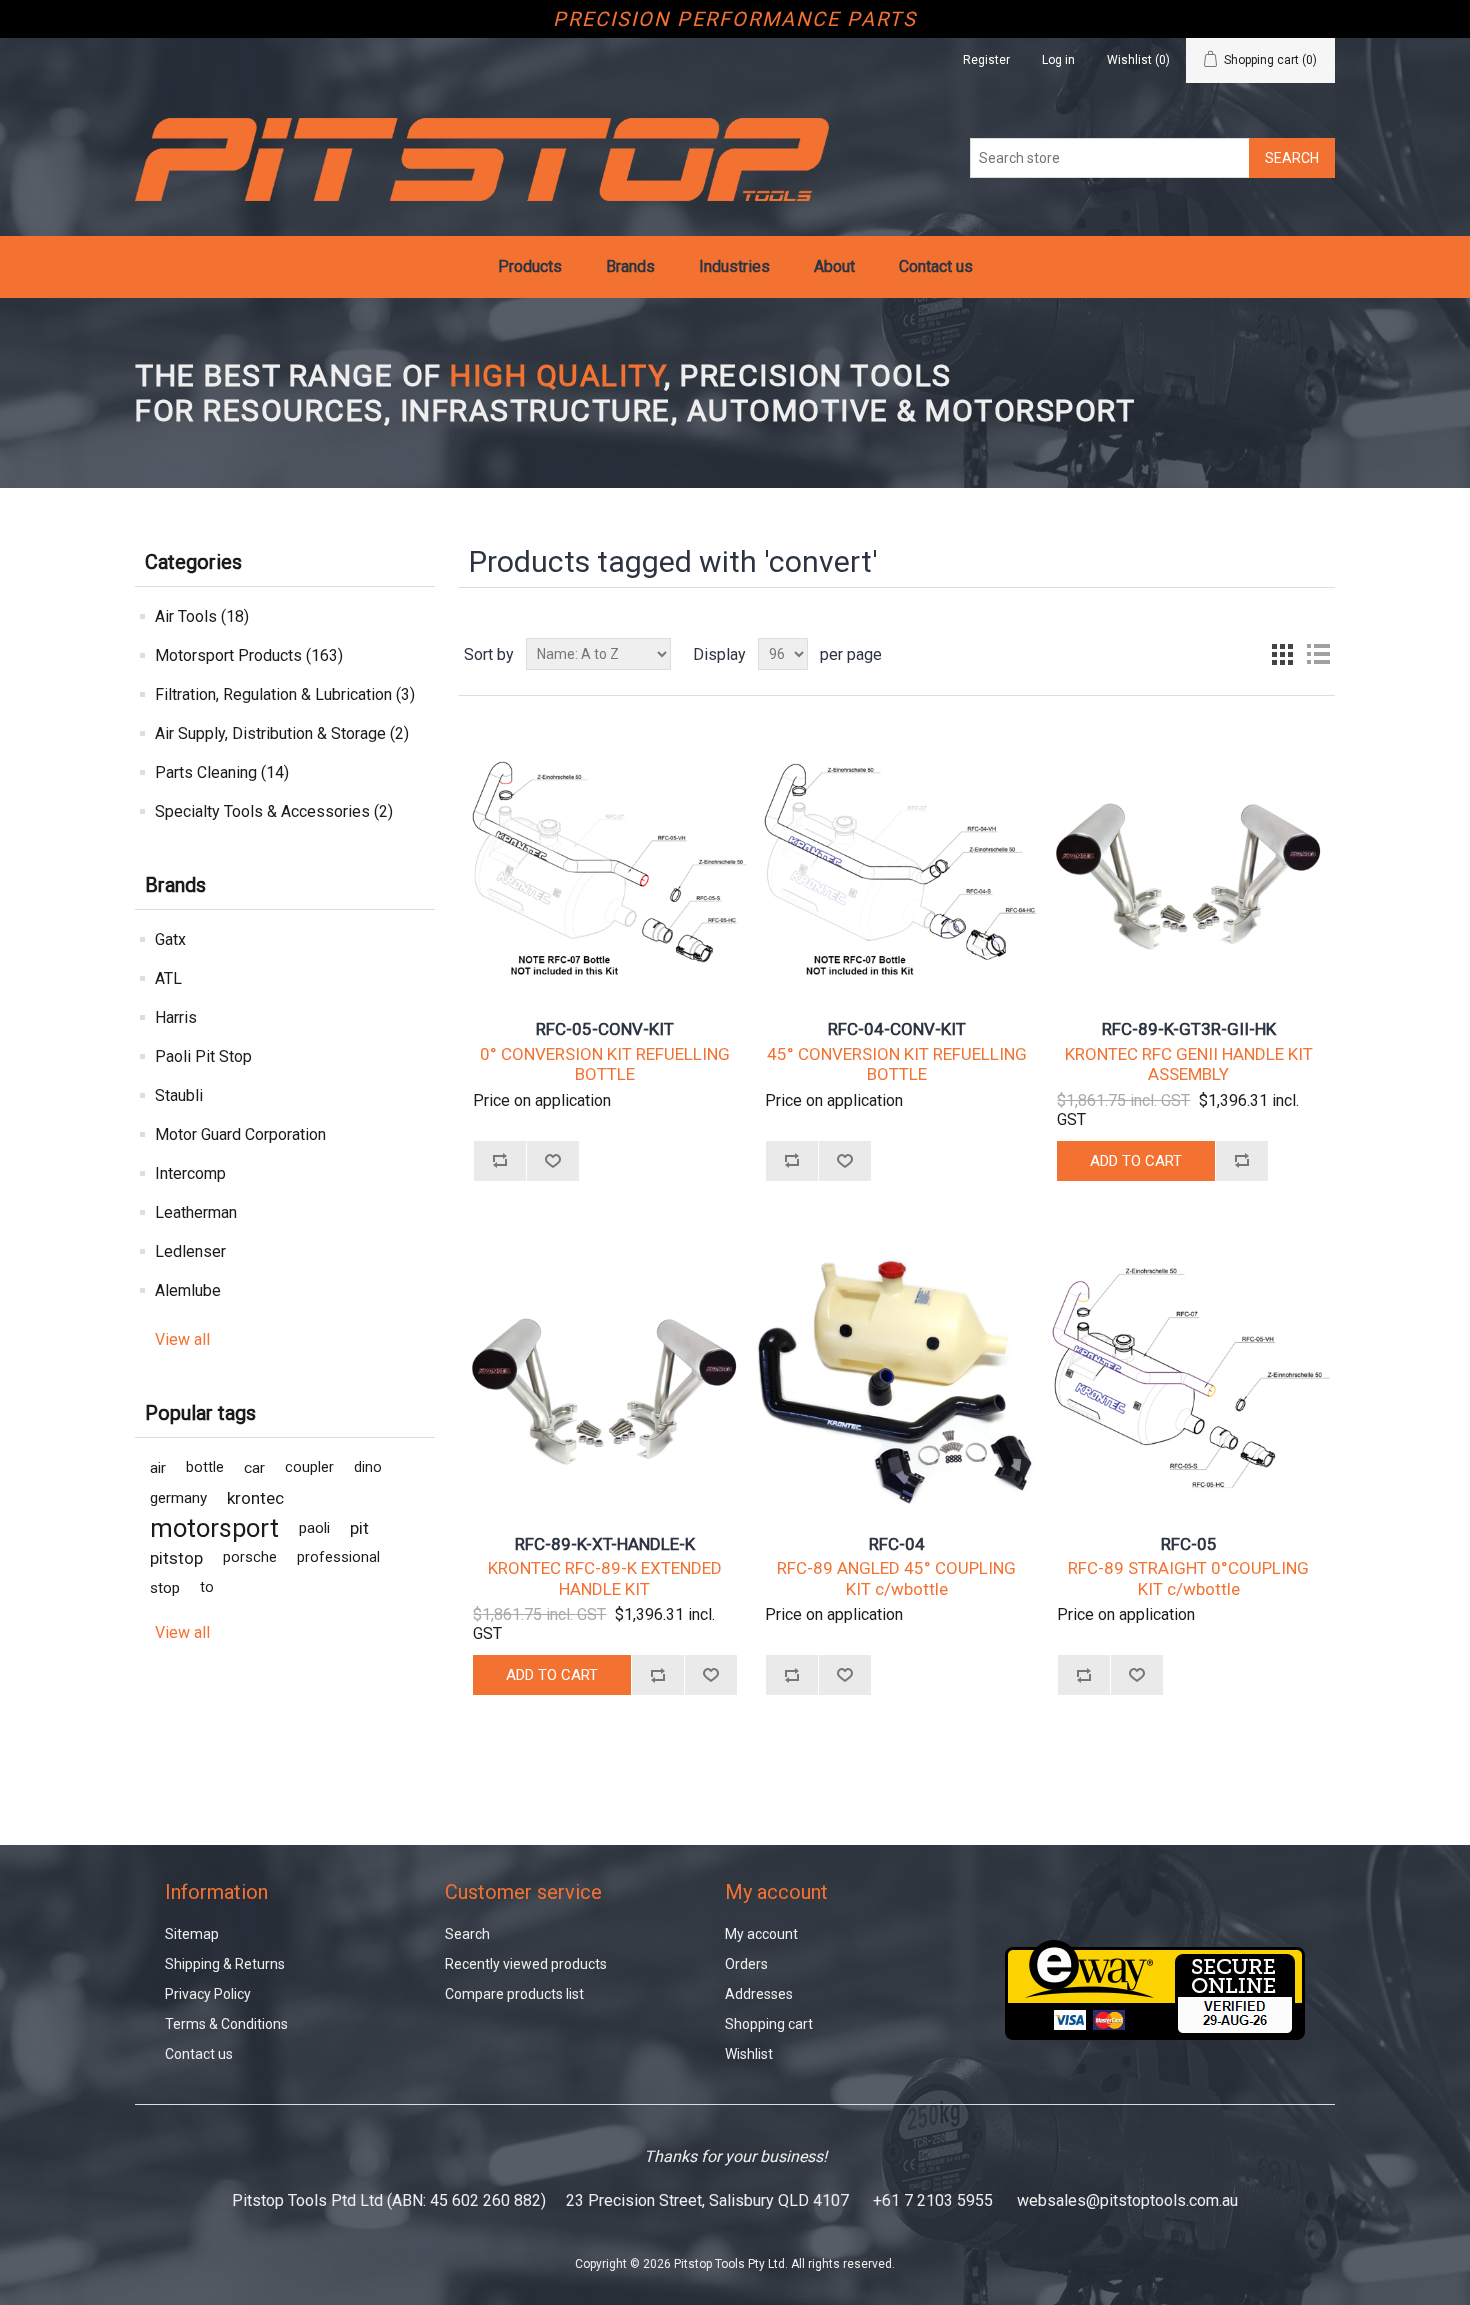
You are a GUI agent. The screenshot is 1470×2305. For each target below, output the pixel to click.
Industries (734, 266)
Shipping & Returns (225, 1964)
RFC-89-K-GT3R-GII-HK (1189, 1029)
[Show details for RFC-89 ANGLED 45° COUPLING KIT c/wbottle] (896, 1372)
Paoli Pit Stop (203, 1056)
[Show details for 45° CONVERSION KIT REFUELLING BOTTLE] (896, 857)
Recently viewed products (526, 1964)
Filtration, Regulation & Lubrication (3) (285, 694)
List (1318, 654)
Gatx (170, 939)
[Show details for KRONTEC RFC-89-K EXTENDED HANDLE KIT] (604, 1372)
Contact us (936, 266)
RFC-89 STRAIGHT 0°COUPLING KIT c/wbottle (1188, 1578)
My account (761, 1934)
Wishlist (749, 2054)
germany (178, 1498)
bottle (205, 1467)
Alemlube (188, 1290)
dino (368, 1467)
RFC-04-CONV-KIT (897, 1029)
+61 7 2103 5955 (933, 2200)
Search (467, 1934)
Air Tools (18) (202, 616)
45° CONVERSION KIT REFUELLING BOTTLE (897, 1064)
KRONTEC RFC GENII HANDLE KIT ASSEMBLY (1189, 1064)
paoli (314, 1528)
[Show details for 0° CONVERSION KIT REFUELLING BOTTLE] (604, 857)
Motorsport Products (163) (249, 655)
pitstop (176, 1558)
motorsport (214, 1528)
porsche (250, 1557)
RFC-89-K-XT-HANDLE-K (605, 1544)
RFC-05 (1189, 1544)
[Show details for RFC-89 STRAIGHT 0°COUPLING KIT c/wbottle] (1188, 1372)
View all (182, 1339)
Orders (746, 1964)
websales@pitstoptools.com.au (1127, 2200)
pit (359, 1528)
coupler (309, 1467)
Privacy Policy (208, 1994)
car (254, 1468)
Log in (1058, 60)
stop (165, 1588)
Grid (1282, 654)
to (207, 1587)
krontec (255, 1498)
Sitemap (192, 1934)
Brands (630, 266)
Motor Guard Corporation (240, 1134)
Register (986, 60)
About (834, 266)
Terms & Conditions (226, 2024)
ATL (168, 978)
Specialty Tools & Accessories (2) (274, 811)
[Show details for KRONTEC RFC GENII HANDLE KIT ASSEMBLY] (1188, 857)
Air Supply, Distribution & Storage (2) (282, 733)
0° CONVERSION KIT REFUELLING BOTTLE (605, 1064)
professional (338, 1557)
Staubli (179, 1095)
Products (530, 266)
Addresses (759, 1994)
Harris (176, 1017)
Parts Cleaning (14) (222, 772)
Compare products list (514, 1994)
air (158, 1468)
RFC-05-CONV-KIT (605, 1029)
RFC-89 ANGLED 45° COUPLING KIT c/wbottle (896, 1578)
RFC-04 (897, 1544)
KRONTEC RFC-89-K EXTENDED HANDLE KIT (605, 1578)
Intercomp (190, 1173)
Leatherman (196, 1212)
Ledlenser (190, 1251)
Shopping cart (769, 2024)
